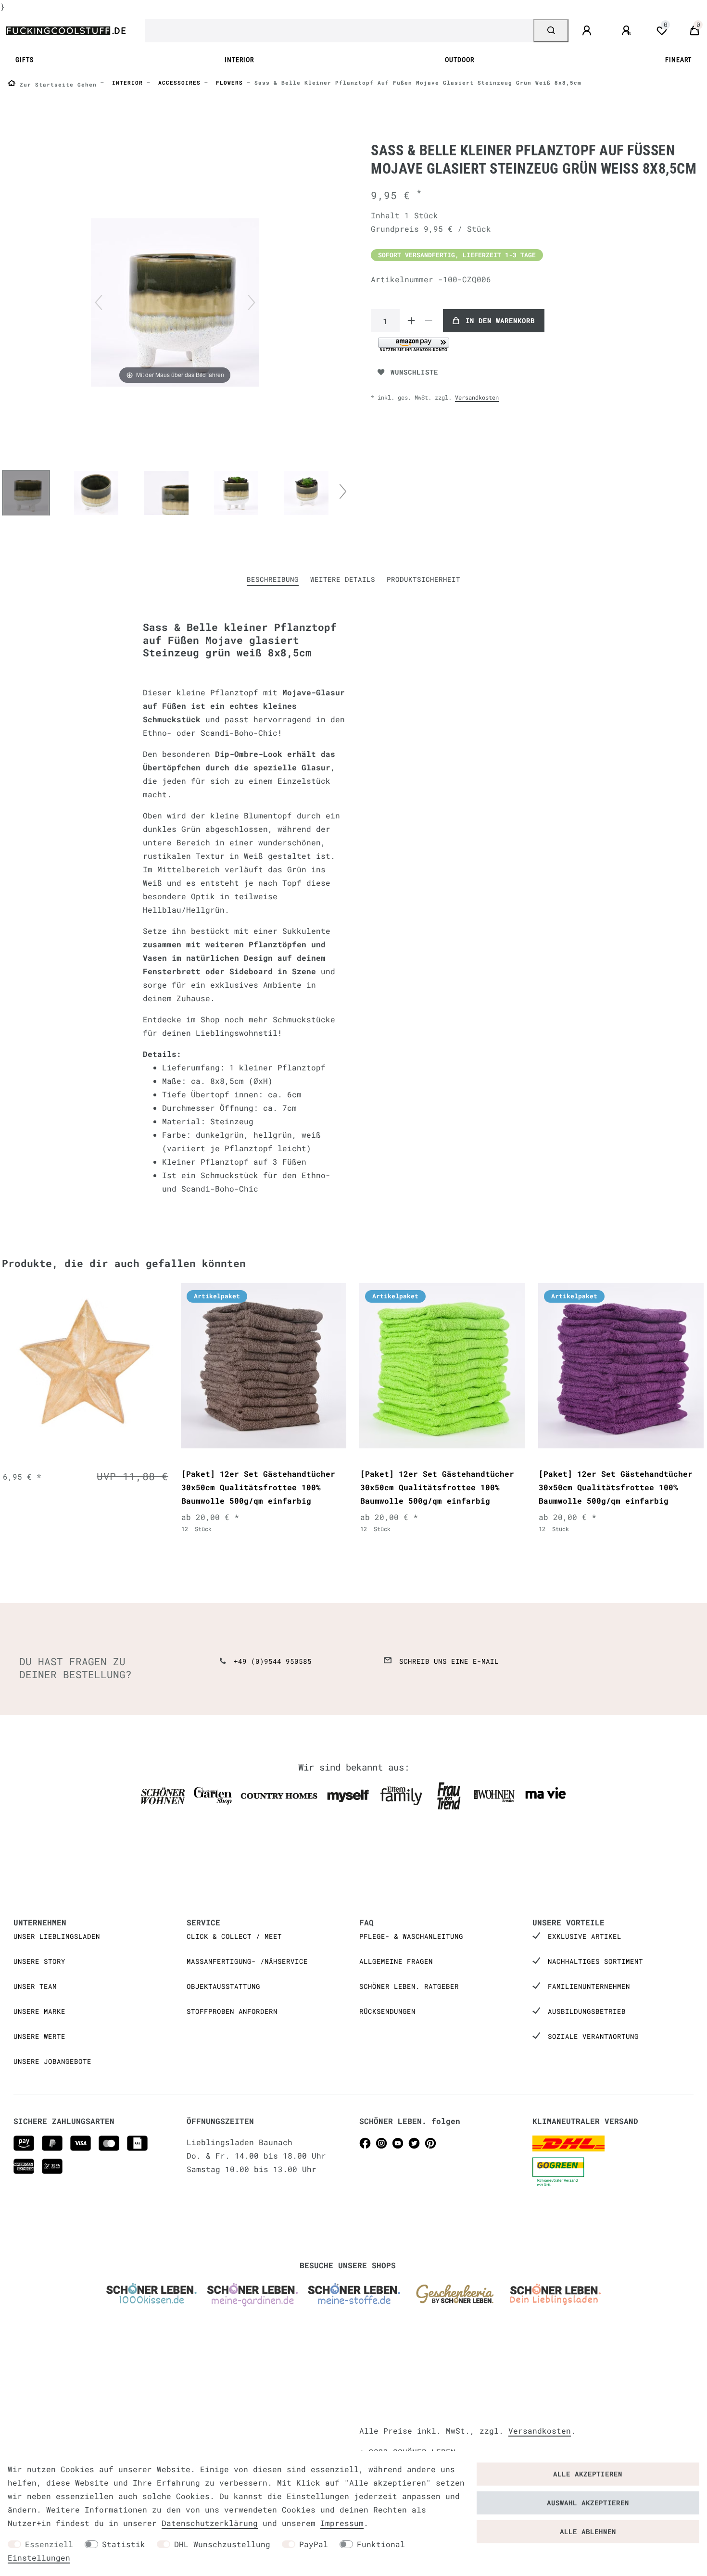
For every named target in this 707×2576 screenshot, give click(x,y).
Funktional (381, 2544)
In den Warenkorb (500, 320)
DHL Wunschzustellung (222, 2544)
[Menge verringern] (429, 321)
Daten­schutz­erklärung (210, 2523)
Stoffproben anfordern (232, 2011)
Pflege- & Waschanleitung (411, 1936)
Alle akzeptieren (588, 2474)
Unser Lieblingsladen (57, 1936)
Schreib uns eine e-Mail (449, 1661)
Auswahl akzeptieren (588, 2503)
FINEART (678, 60)
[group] (85, 1366)
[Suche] (551, 31)
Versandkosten (477, 397)
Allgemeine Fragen (396, 1961)
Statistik (124, 2544)
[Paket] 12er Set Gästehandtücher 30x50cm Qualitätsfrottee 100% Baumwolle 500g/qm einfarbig (258, 1487)
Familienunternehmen (589, 1986)
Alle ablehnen (588, 2532)
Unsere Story (39, 1961)
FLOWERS (227, 82)
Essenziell (49, 2544)
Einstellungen (39, 2557)
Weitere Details (343, 579)
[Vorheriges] (99, 302)
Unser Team (35, 1986)
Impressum (342, 2523)
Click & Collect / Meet (234, 1936)
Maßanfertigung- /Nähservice (247, 1961)
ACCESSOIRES (177, 82)
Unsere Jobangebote (52, 2061)
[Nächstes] (252, 302)
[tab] (273, 580)
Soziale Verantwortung (593, 2036)
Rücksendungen (387, 2011)
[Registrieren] (628, 31)
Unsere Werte (39, 2036)
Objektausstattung (223, 1986)
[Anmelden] (588, 31)
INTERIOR (239, 60)
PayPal (314, 2544)
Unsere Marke (39, 2011)
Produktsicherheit (423, 579)
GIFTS (25, 60)
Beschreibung (273, 579)
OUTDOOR (460, 60)
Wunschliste (414, 372)
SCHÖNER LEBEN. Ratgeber (409, 1986)
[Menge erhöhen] (411, 321)
